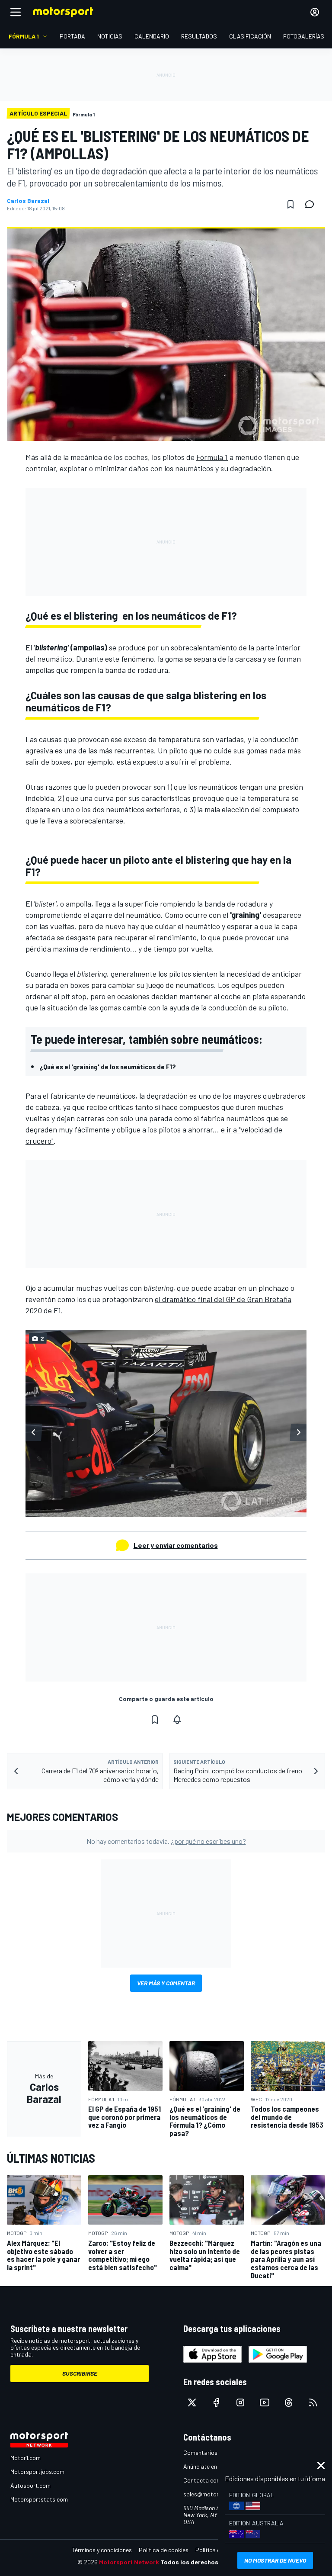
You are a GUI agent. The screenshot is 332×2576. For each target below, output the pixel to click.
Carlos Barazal (28, 201)
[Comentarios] (312, 204)
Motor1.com (26, 2458)
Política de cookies (164, 2550)
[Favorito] (290, 204)
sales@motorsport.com (215, 2494)
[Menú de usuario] (315, 12)
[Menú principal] (16, 12)
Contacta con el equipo (214, 2480)
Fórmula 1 (212, 457)
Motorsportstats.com (39, 2499)
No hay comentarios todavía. (166, 1841)
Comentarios (200, 2452)
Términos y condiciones (102, 2550)
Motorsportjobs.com (37, 2471)
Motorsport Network (129, 2562)
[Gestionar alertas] (177, 1720)
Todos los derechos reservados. (207, 2562)
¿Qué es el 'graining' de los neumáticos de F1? (108, 1066)
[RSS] (313, 2402)
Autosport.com (30, 2485)
